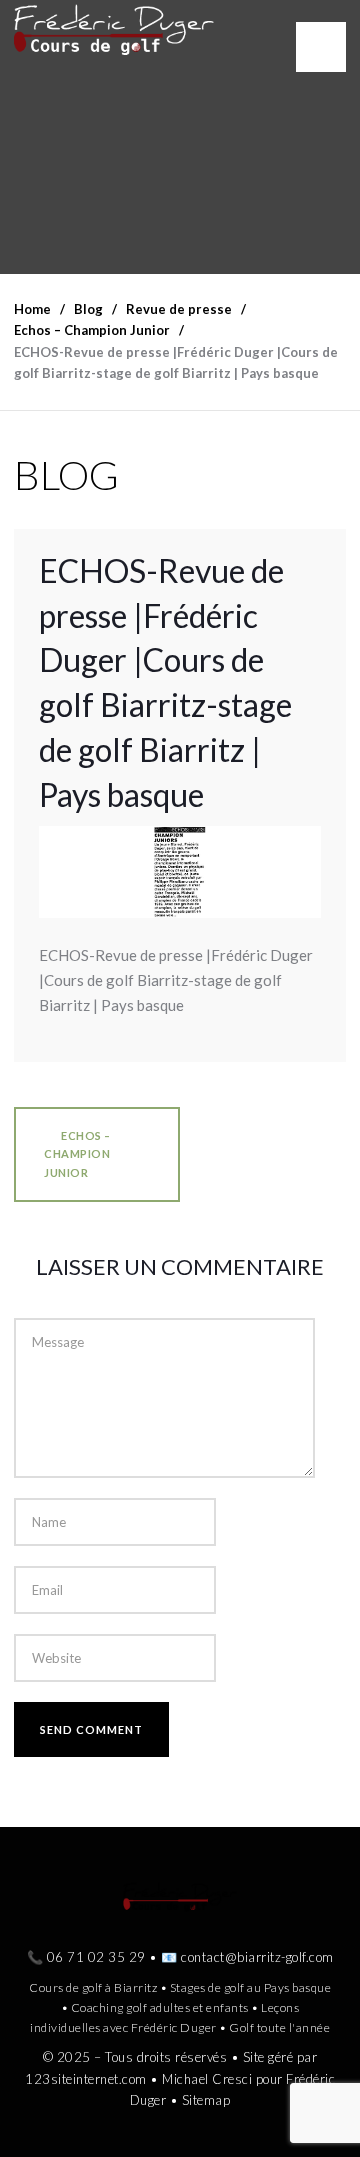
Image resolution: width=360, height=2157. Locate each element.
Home (32, 309)
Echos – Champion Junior (77, 1153)
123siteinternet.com (86, 2079)
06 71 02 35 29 (96, 1957)
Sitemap (206, 2100)
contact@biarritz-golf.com (257, 1957)
